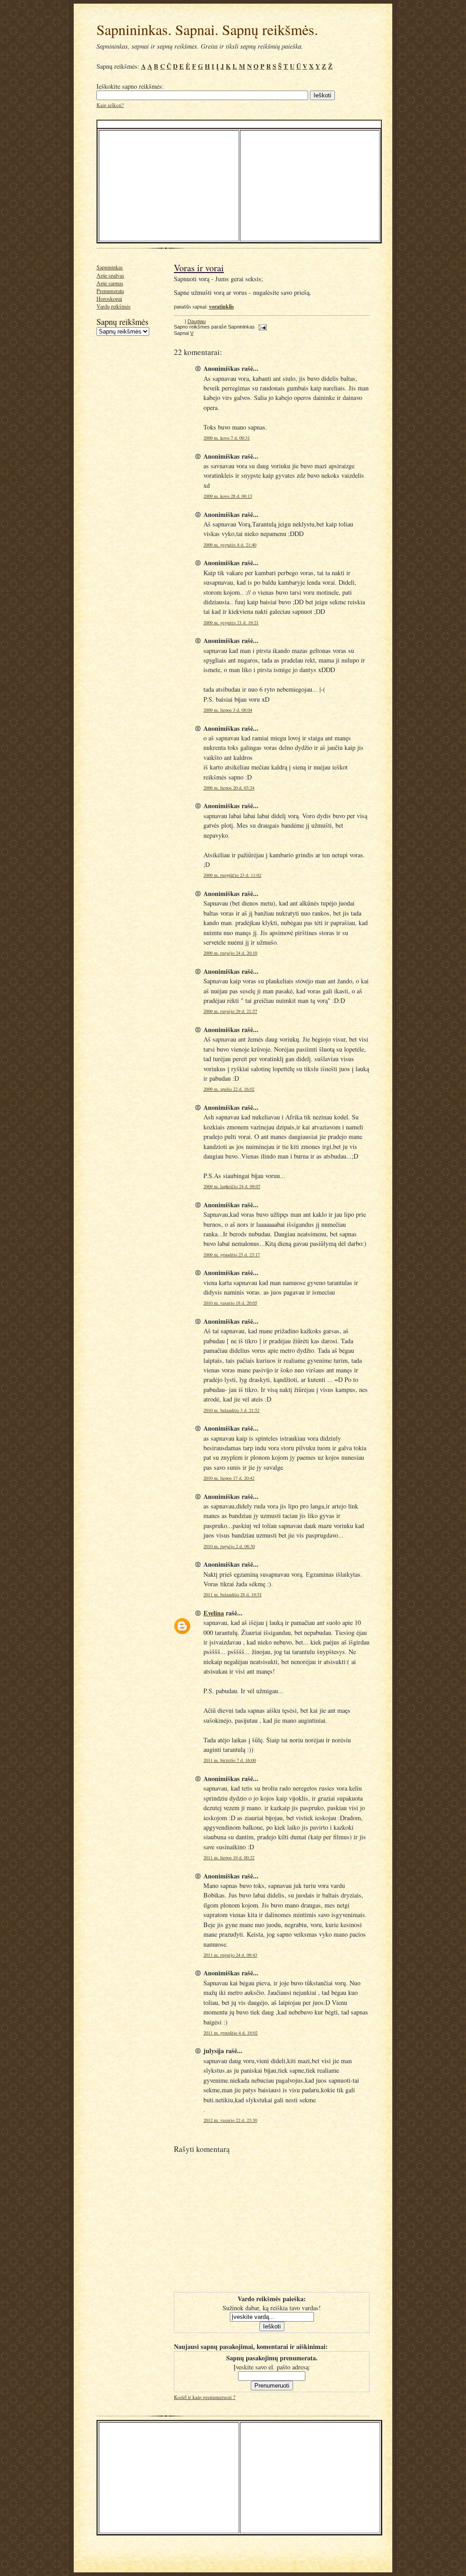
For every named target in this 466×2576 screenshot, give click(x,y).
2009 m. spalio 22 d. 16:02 (229, 1089)
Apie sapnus (110, 283)
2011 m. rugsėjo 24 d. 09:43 (230, 1955)
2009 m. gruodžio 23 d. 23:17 (232, 1255)
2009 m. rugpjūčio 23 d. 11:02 (232, 875)
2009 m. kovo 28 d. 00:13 (228, 496)
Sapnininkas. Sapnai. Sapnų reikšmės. (207, 29)
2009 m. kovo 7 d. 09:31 (227, 438)
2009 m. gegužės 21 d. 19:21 (231, 622)
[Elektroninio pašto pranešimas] (261, 327)
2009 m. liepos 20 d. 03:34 (229, 788)
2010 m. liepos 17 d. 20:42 (229, 1478)
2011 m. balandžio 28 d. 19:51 (233, 1594)
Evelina (214, 1613)
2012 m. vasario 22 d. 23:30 (230, 2120)
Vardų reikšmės (114, 306)
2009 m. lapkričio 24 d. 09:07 (232, 1186)
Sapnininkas (110, 267)
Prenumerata (110, 291)
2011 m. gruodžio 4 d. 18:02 (230, 2033)
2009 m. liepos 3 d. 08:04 (228, 710)
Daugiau (197, 321)
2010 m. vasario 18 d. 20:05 (230, 1303)
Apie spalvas (110, 275)
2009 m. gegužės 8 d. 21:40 (230, 545)
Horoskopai (109, 299)
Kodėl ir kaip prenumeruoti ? (205, 2397)
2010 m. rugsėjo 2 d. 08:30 (229, 1546)
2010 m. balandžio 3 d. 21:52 (231, 1410)
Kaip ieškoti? (110, 105)
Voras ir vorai (199, 268)
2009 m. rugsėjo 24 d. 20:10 (230, 953)
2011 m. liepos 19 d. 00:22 (229, 1857)
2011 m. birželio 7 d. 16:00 (230, 1760)
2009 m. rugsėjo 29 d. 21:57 (230, 1011)
